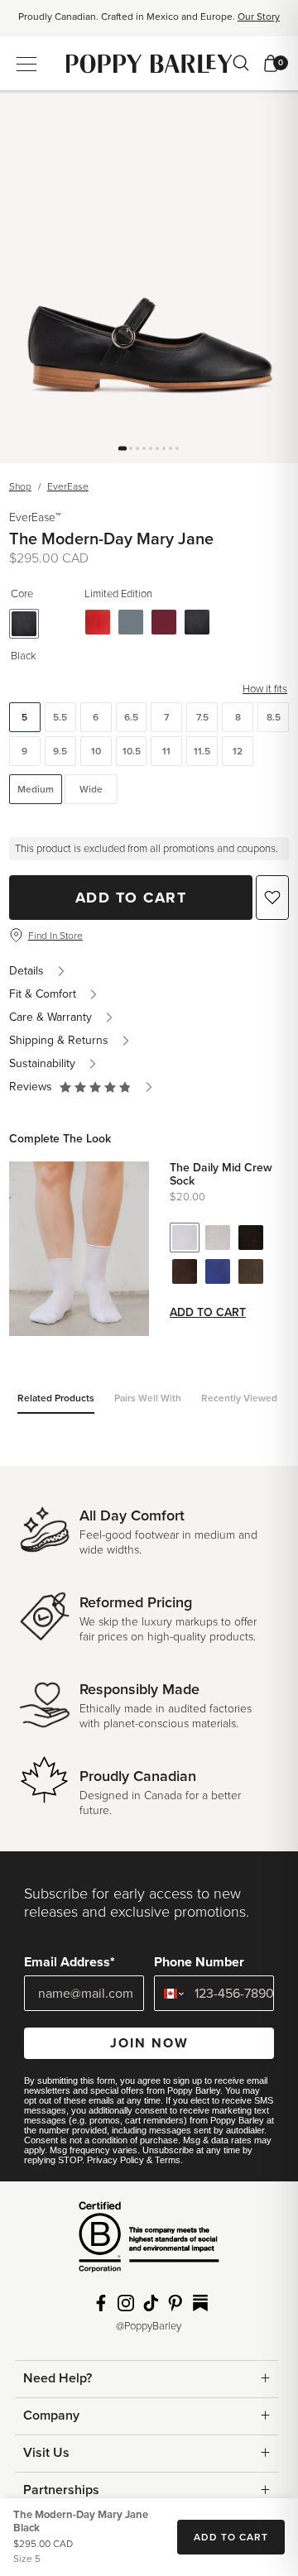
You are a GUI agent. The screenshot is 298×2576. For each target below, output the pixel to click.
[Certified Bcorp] (149, 2243)
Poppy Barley (149, 63)
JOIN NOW (149, 2043)
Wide (91, 789)
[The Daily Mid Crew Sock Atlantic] (218, 1271)
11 (166, 751)
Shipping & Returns (59, 1040)
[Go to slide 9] (177, 448)
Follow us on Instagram (126, 2303)
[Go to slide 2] (131, 448)
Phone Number (199, 1962)
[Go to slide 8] (171, 448)
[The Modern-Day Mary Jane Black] (24, 624)
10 (96, 751)
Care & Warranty (50, 1017)
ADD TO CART (231, 2537)
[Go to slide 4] (144, 448)
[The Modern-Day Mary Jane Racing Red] (98, 622)
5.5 (60, 717)
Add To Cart (131, 898)
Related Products (56, 1398)
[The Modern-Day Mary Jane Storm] (131, 622)
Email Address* (70, 1962)
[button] (95, 1087)
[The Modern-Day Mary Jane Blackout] (197, 622)
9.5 (60, 751)
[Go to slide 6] (157, 448)
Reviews (34, 1087)
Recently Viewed (239, 1398)
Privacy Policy (115, 2160)
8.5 (274, 717)
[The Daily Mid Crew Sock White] (185, 1238)
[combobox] (171, 1993)
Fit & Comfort (43, 994)
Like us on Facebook (101, 2303)
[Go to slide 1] (123, 448)
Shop (20, 486)
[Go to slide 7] (164, 448)
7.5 (202, 717)
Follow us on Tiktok (151, 2303)
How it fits (265, 689)
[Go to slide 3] (137, 448)
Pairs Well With (148, 1398)
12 (238, 751)
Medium (36, 789)
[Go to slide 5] (151, 448)
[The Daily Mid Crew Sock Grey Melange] (218, 1238)
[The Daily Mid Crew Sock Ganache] (185, 1271)
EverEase (68, 486)
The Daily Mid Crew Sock (221, 1175)
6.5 (131, 717)
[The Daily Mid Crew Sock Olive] (251, 1271)
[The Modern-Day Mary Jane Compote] (164, 622)
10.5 (132, 751)
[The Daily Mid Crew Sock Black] (251, 1238)
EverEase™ (35, 517)
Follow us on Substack (200, 2303)
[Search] (241, 63)
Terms (168, 2160)
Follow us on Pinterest (175, 2303)
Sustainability (42, 1063)
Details (26, 971)
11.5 (202, 751)
